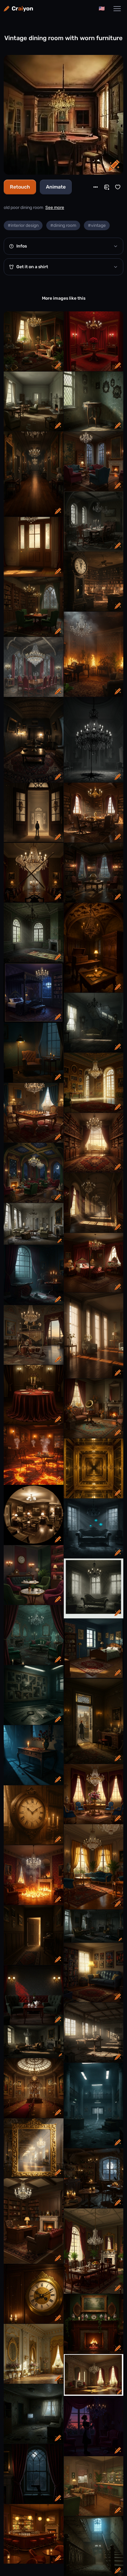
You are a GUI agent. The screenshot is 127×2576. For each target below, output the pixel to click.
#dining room (63, 225)
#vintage (97, 225)
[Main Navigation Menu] (117, 9)
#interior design (23, 225)
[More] (96, 187)
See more (55, 208)
